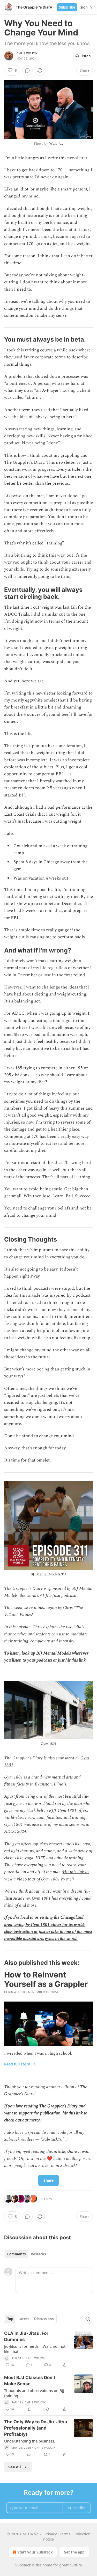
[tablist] (27, 2254)
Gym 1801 (48, 1744)
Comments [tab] (16, 2254)
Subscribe (67, 7)
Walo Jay (56, 143)
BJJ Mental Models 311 (48, 1574)
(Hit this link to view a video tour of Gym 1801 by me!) (46, 1875)
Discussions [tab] (44, 2319)
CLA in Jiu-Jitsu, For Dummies (26, 2336)
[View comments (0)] (27, 70)
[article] (48, 2349)
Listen (86, 56)
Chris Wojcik (27, 53)
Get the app (74, 2552)
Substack (23, 2565)
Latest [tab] (24, 2319)
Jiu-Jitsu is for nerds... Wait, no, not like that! (35, 2349)
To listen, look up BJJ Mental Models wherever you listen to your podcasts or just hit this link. (46, 1657)
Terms (65, 2534)
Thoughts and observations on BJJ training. (34, 2393)
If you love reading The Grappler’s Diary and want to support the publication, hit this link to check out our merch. (46, 2113)
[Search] (88, 2319)
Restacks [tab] (38, 2254)
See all (15, 2467)
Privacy (51, 2534)
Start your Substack (35, 2552)
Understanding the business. (30, 2441)
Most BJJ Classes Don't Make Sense (30, 2381)
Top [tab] (10, 2319)
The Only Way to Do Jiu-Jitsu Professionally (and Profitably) (36, 2428)
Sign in (86, 7)
